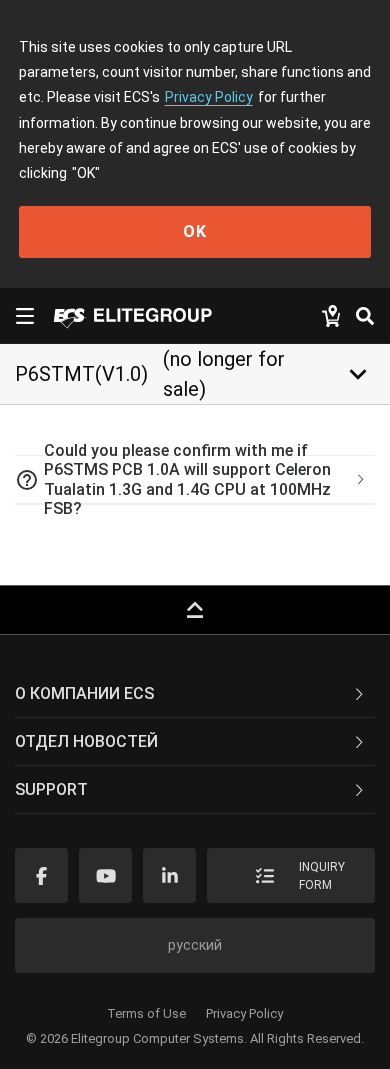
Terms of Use (146, 1013)
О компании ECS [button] (84, 693)
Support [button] (51, 789)
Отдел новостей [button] (86, 741)
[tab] (195, 480)
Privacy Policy (209, 97)
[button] (195, 480)
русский (195, 945)
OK (195, 231)
